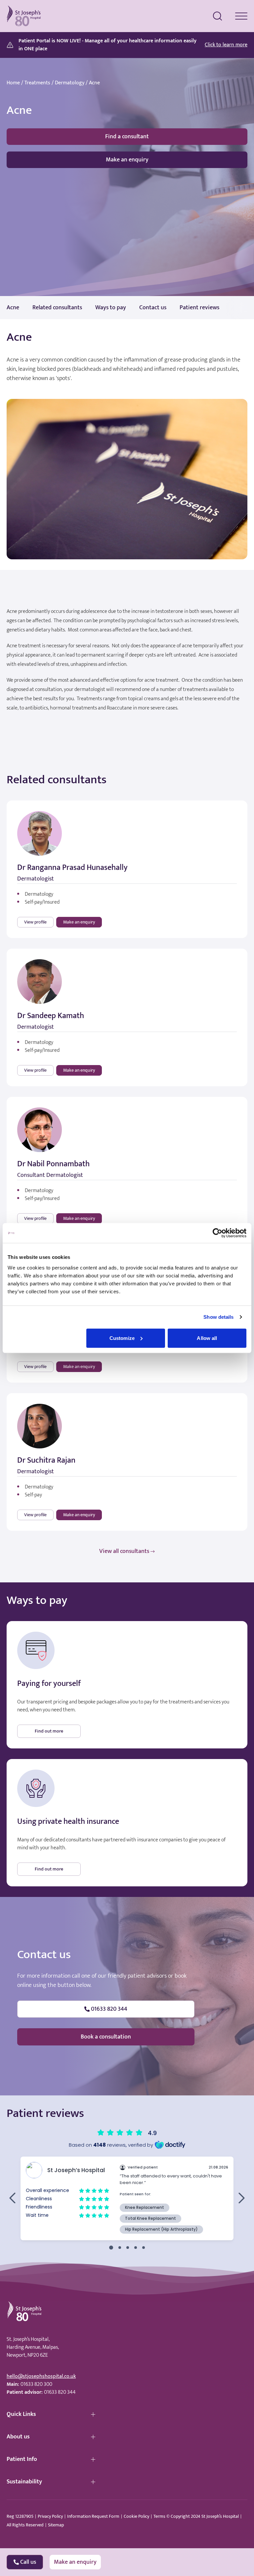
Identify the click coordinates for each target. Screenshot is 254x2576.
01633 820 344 (60, 2392)
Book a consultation (106, 2037)
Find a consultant (127, 137)
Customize (122, 1338)
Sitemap (56, 2525)
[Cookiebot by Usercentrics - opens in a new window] (217, 1233)
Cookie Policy (136, 2516)
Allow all (207, 1338)
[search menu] (218, 16)
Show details (218, 1317)
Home (13, 83)
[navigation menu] (241, 16)
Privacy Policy (50, 2516)
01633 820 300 (36, 2384)
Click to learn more (226, 45)
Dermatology (70, 83)
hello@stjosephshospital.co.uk (41, 2376)
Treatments (37, 83)
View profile (35, 922)
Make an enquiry (127, 160)
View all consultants (124, 1551)
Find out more (49, 1731)
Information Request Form (93, 2516)
